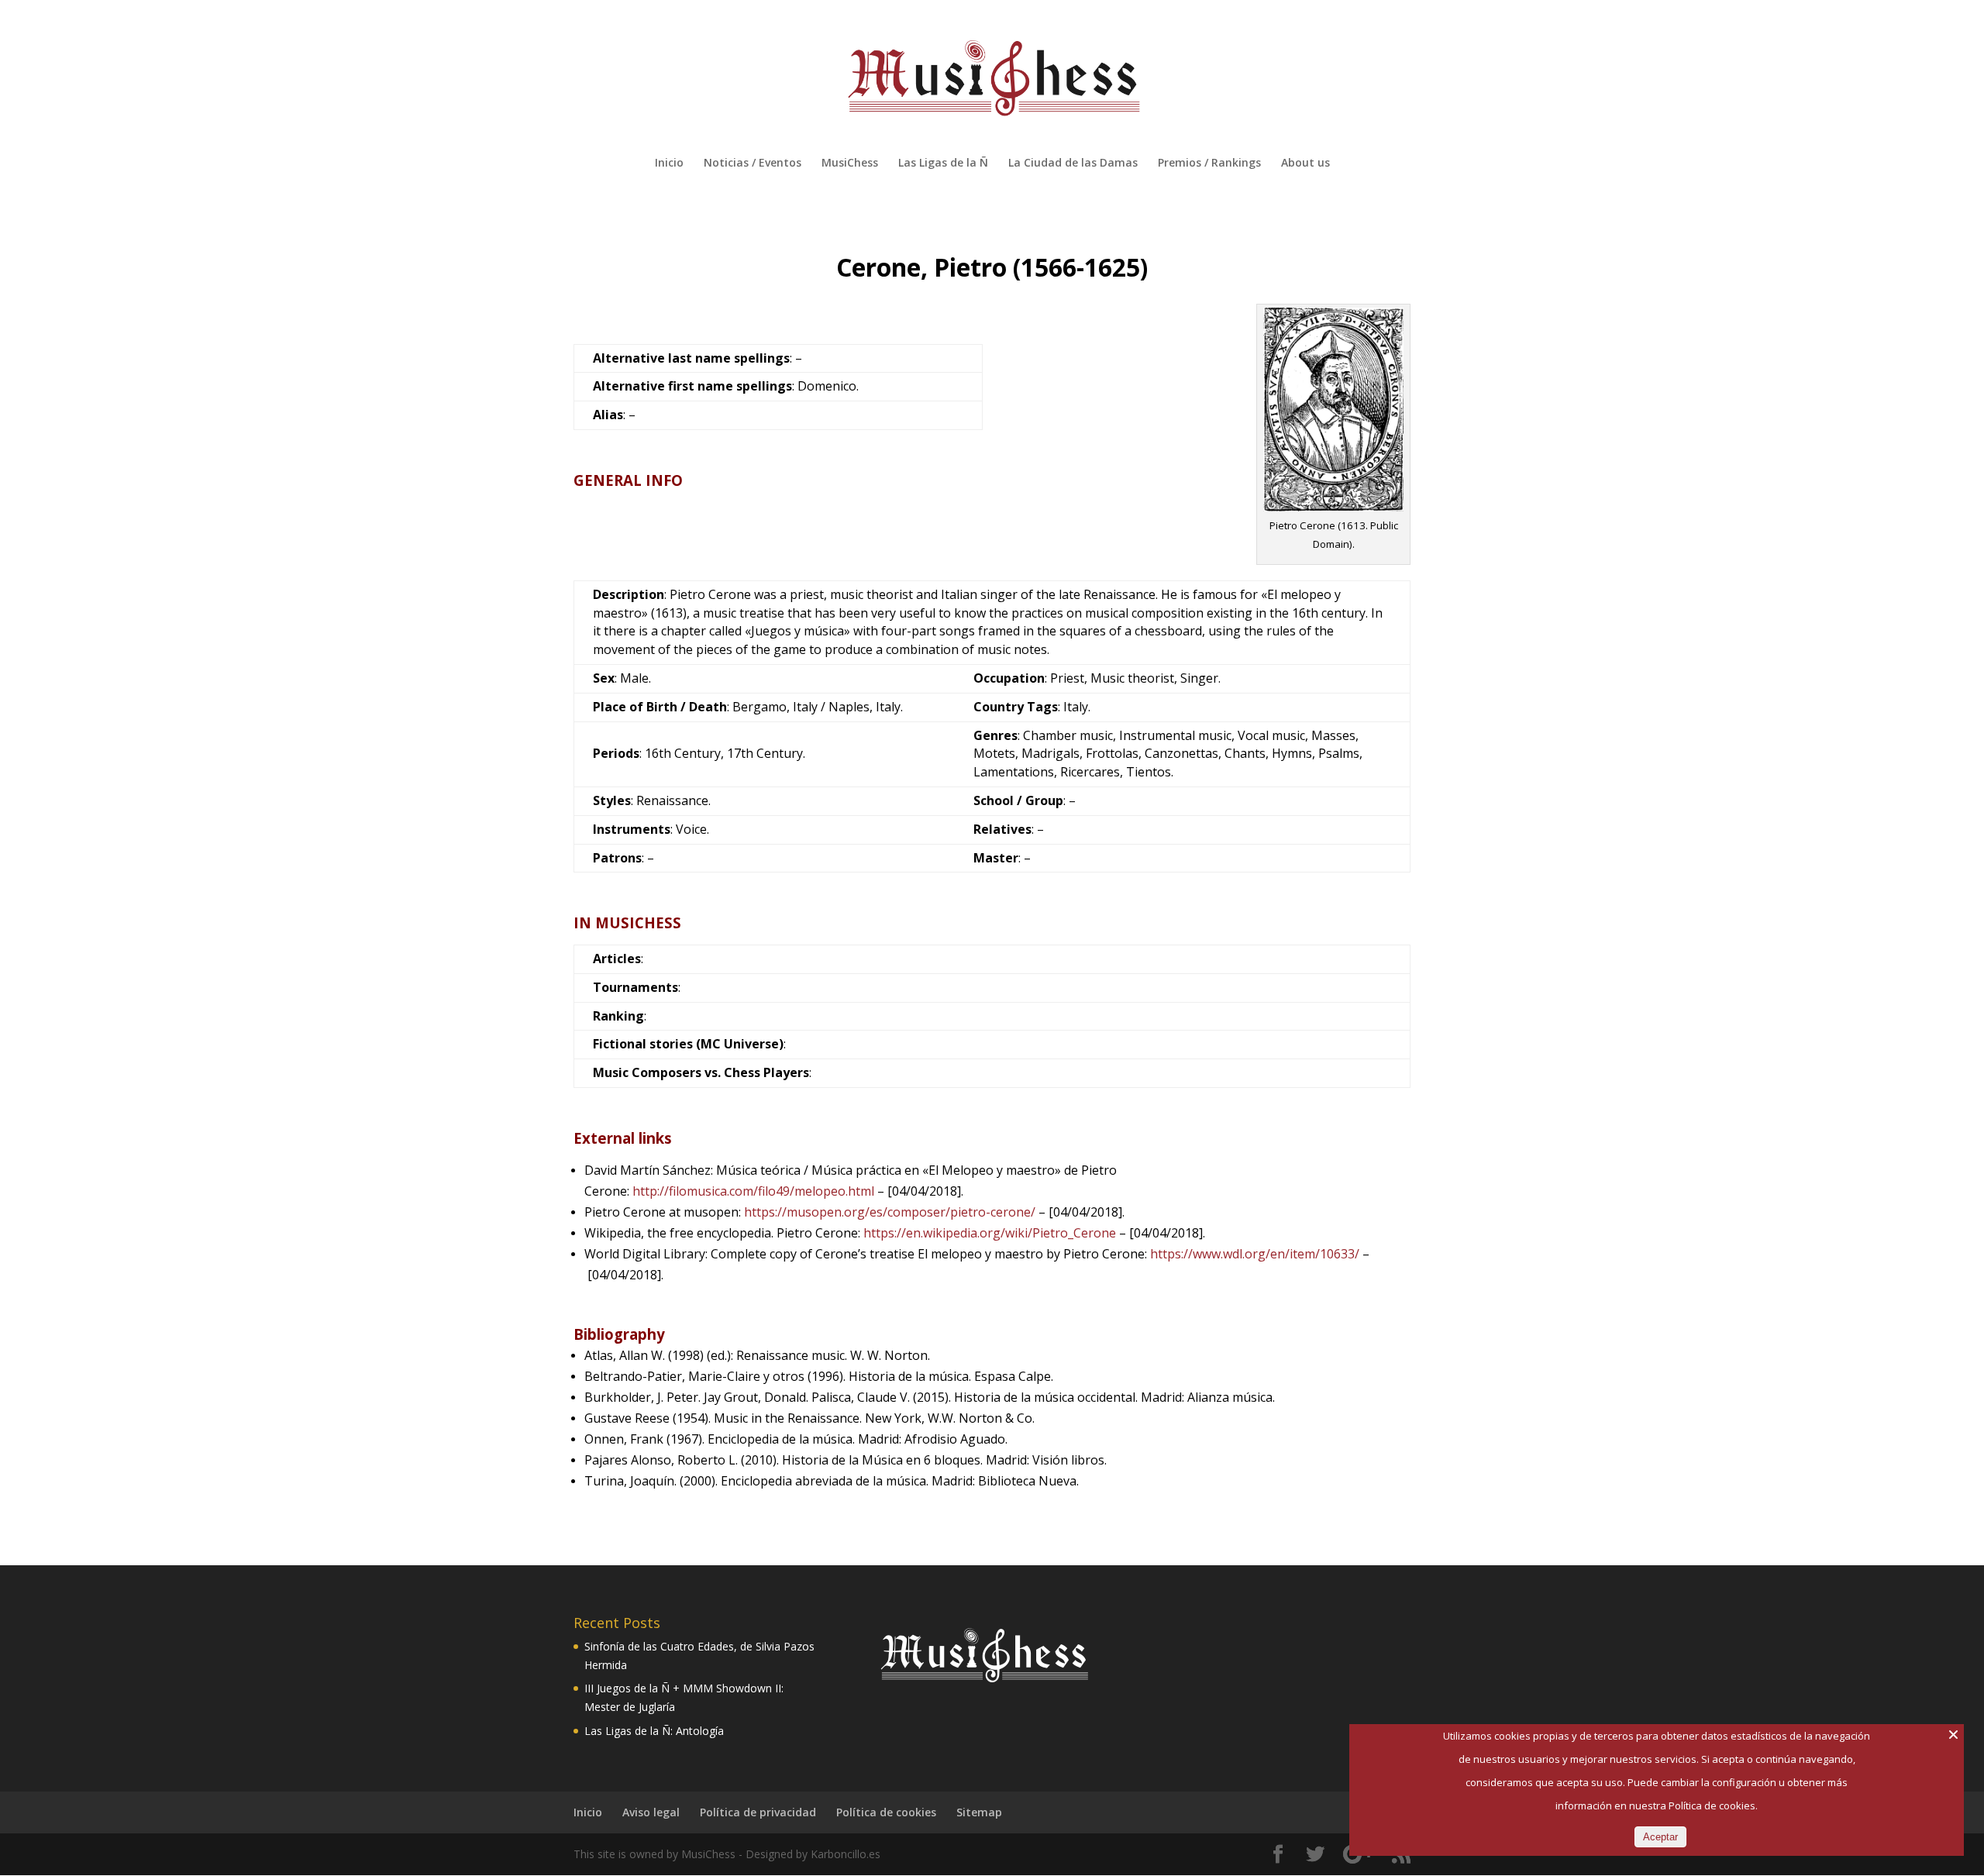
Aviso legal (651, 1812)
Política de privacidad (758, 1812)
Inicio (669, 164)
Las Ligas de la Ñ (943, 164)
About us (1305, 164)
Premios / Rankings (1209, 164)
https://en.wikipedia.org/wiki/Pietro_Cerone (990, 1233)
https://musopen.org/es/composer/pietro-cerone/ (890, 1212)
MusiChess (850, 164)
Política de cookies (886, 1812)
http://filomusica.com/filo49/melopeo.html (753, 1191)
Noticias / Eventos (753, 164)
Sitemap (979, 1812)
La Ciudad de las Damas (1073, 164)
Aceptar (1660, 1837)
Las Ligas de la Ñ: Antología (654, 1731)
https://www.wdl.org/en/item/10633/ (1255, 1254)
